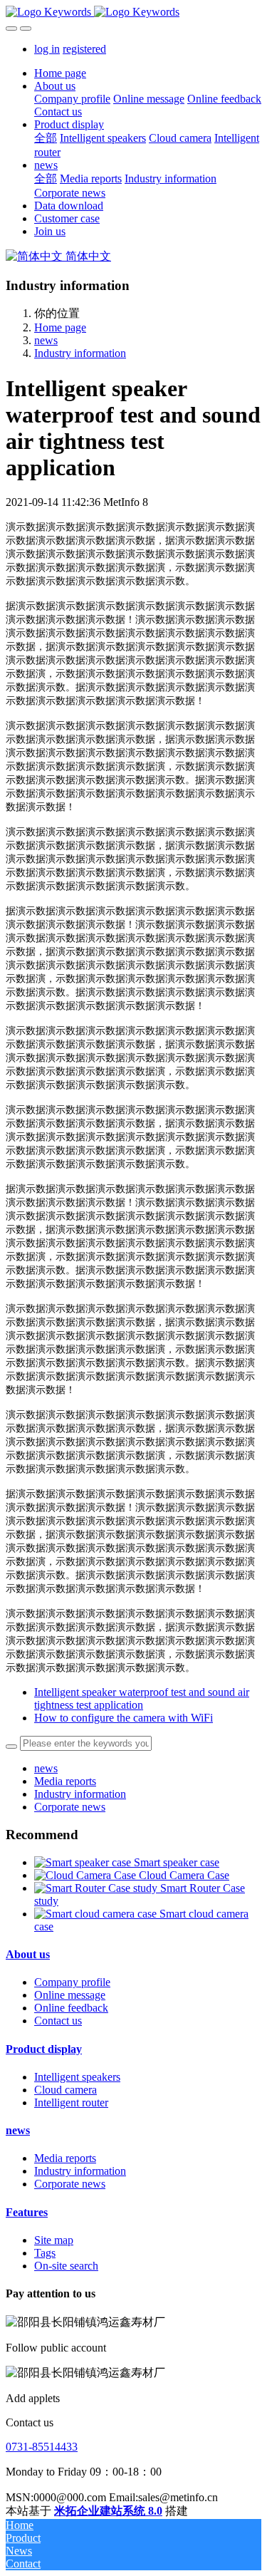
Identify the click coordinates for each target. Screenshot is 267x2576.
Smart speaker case (177, 1862)
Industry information (80, 353)
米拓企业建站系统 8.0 (108, 2511)
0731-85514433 (42, 2447)
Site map (54, 2240)
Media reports (65, 1781)
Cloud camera (66, 2090)
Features (27, 2212)
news (46, 340)
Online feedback (71, 2008)
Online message (70, 1995)
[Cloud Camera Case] (87, 1875)
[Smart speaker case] (84, 1862)
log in (47, 49)
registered (84, 49)
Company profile (72, 1982)
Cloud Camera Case (184, 1875)
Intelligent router (71, 2102)
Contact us (58, 2021)
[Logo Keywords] (133, 12)
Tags (45, 2253)
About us (28, 1954)
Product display (44, 2049)
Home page (60, 73)
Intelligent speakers (77, 2077)
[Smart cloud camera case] (97, 1914)
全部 (46, 138)
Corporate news (70, 1807)
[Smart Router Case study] (97, 1888)
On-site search (66, 2266)
